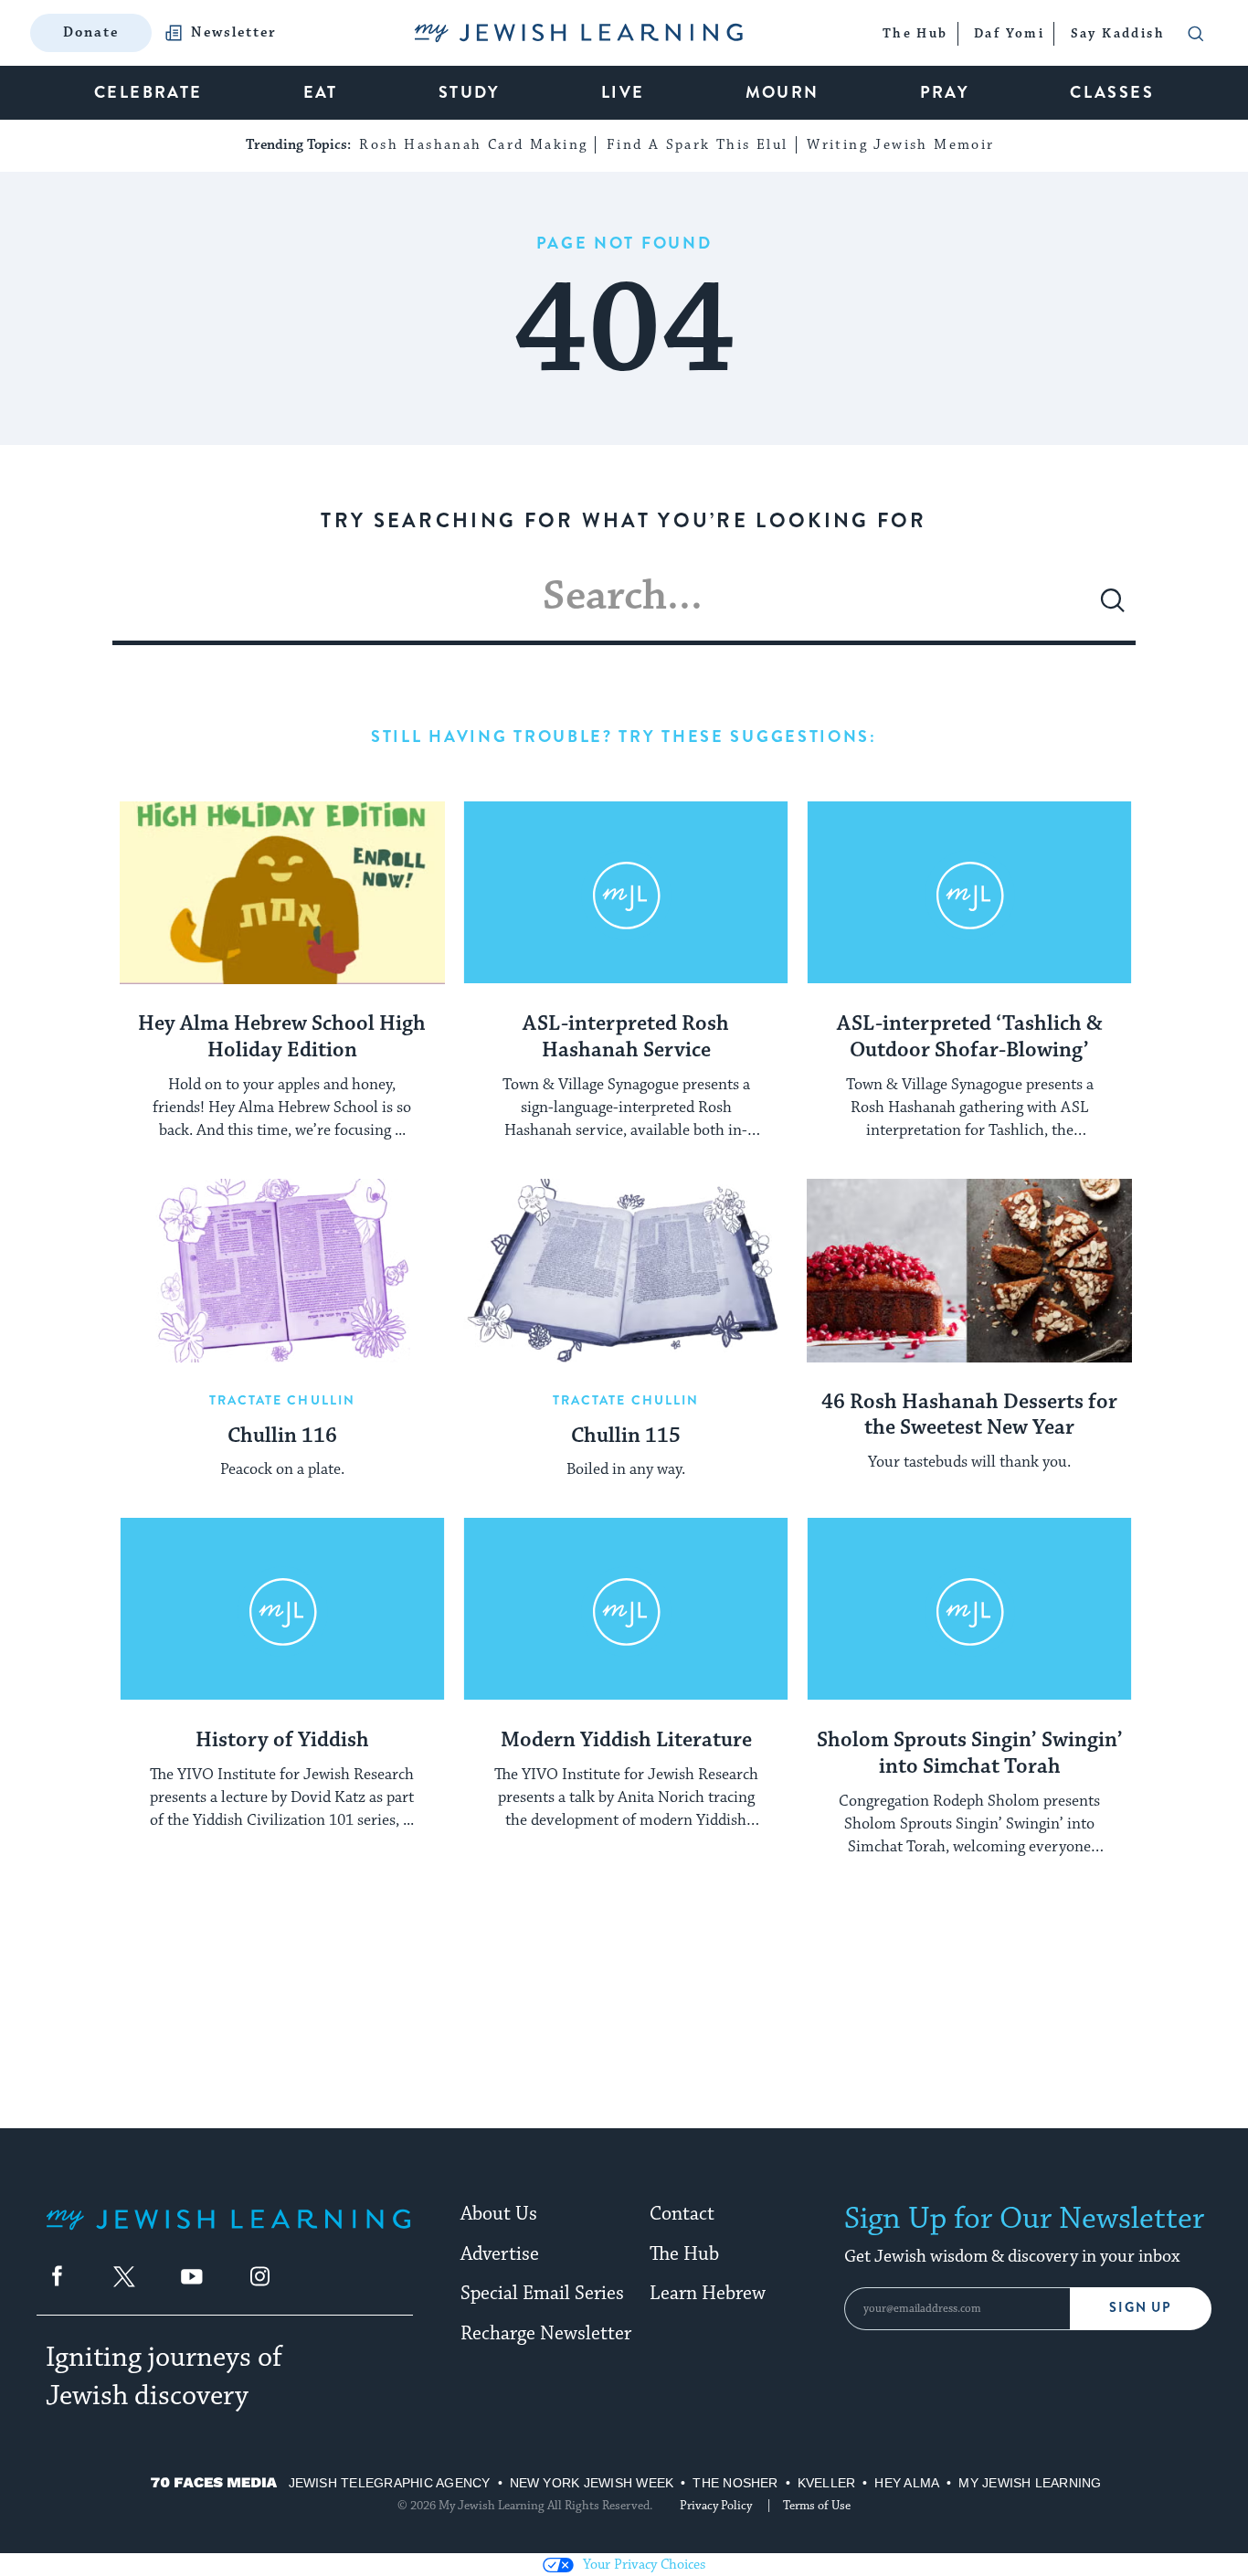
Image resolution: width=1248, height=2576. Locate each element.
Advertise (500, 2254)
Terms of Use (817, 2506)
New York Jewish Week (592, 2483)
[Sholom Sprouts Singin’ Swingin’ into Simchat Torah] (969, 1609)
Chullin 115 (626, 1436)
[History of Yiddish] (282, 1609)
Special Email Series (542, 2294)
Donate (91, 32)
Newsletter (234, 33)
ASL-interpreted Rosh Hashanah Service (626, 1038)
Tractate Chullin (283, 1400)
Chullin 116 (282, 1436)
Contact (682, 2214)
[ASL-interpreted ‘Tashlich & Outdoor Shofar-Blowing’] (969, 893)
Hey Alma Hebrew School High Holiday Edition (282, 1038)
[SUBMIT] (1113, 608)
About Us (499, 2214)
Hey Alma (907, 2483)
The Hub (684, 2254)
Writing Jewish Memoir (900, 145)
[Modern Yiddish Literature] (626, 1609)
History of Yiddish (282, 1741)
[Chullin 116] (282, 1270)
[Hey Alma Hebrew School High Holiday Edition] (282, 893)
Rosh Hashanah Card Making (473, 145)
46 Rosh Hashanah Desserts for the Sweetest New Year (969, 1416)
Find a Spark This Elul (698, 145)
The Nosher (735, 2483)
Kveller (827, 2483)
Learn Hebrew (708, 2294)
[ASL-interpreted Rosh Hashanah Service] (626, 893)
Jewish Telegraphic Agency (390, 2483)
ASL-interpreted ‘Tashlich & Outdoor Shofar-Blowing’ (970, 1038)
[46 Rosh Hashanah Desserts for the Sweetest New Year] (969, 1270)
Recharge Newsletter (546, 2334)
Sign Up (1141, 2308)
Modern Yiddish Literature (626, 1741)
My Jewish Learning (1030, 2483)
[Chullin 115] (626, 1270)
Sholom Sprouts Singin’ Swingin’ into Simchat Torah (970, 1754)
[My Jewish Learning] (228, 2234)
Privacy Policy (716, 2506)
